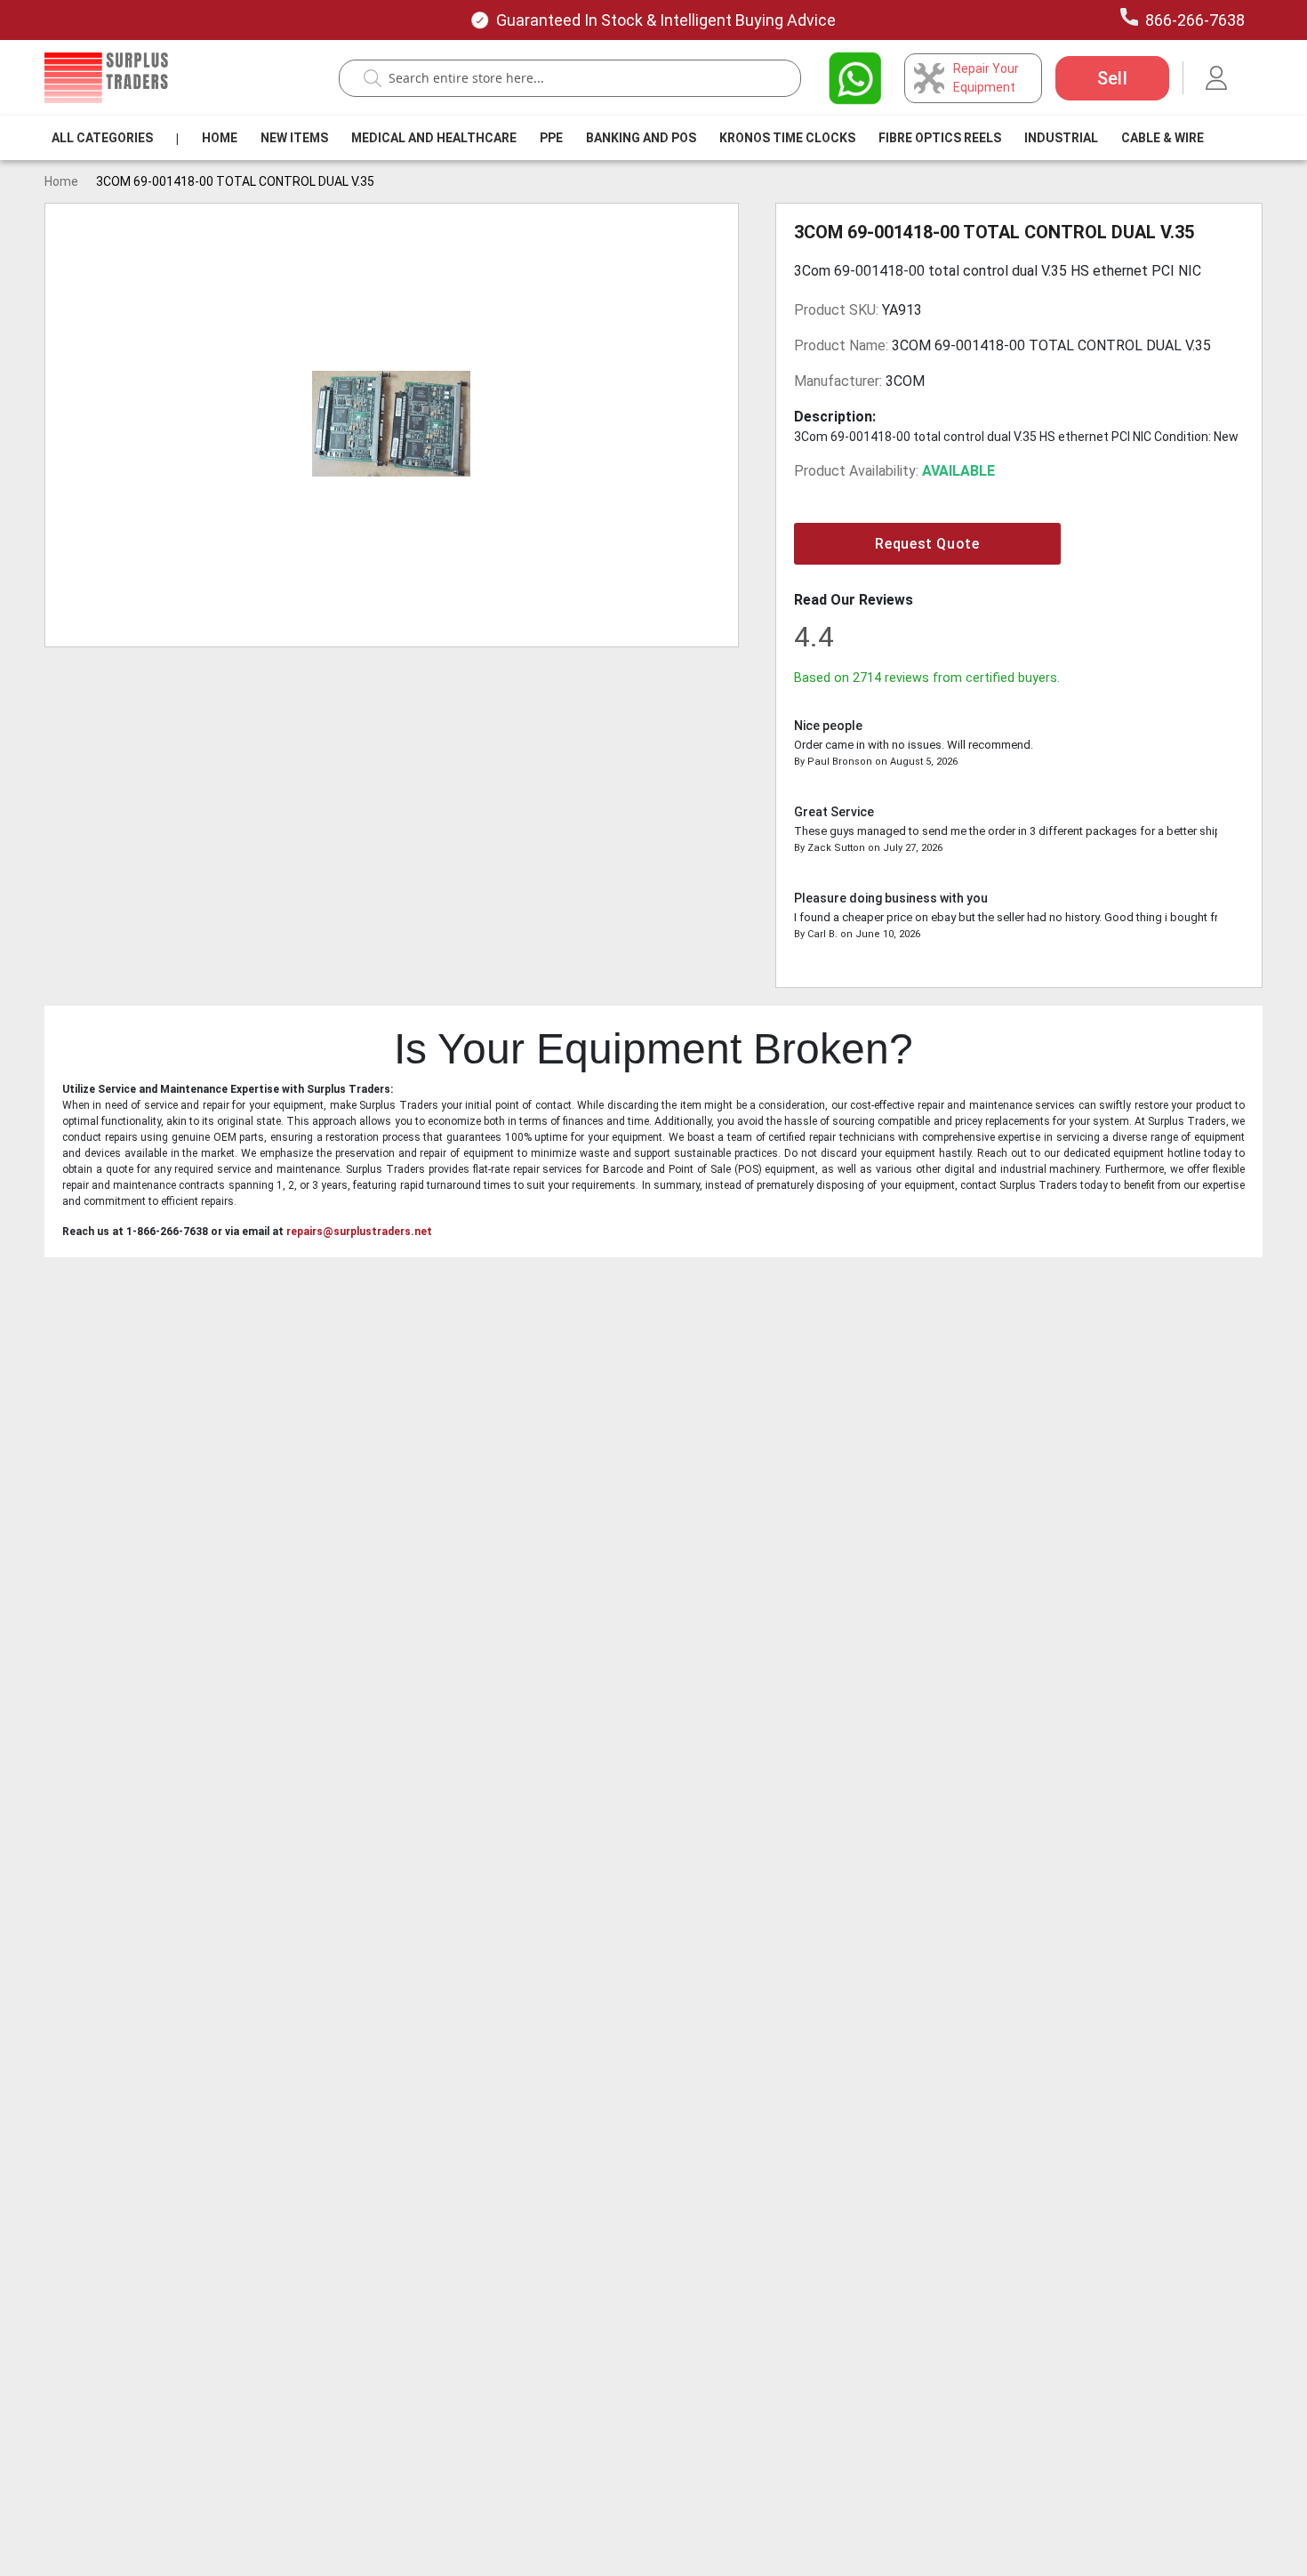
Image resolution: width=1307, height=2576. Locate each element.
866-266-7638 (1195, 20)
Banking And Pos (641, 138)
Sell (1112, 78)
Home (220, 138)
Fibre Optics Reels (940, 138)
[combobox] (579, 78)
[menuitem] (102, 138)
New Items (294, 138)
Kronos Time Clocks (787, 138)
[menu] (631, 138)
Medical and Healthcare (434, 138)
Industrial (1061, 138)
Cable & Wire (1163, 138)
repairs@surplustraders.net (359, 1232)
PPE (551, 138)
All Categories (102, 138)
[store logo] (106, 78)
